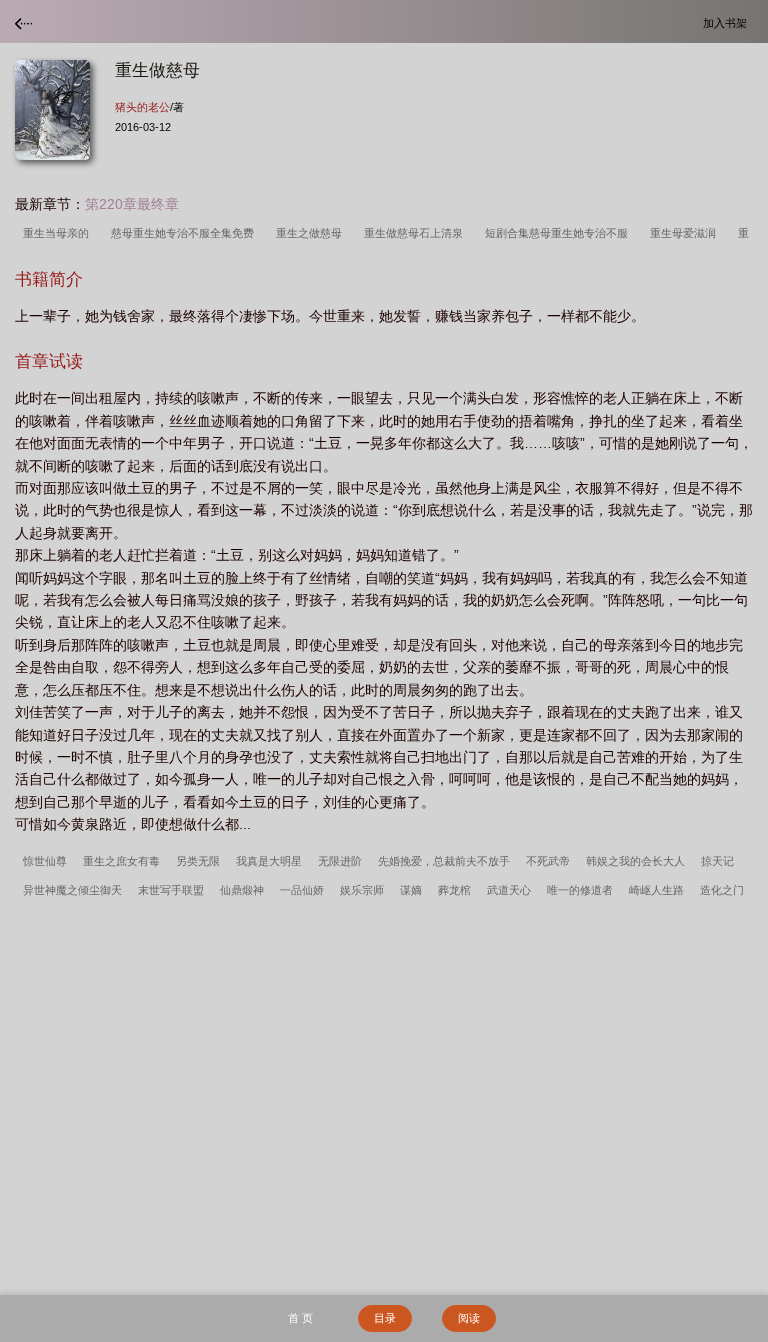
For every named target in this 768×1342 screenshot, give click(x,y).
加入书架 (728, 22)
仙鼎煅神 (242, 890)
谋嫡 (411, 890)
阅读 (469, 1318)
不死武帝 (548, 861)
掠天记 (717, 861)
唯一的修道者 (580, 890)
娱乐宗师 (362, 890)
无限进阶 (340, 861)
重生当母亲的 (59, 233)
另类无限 (198, 861)
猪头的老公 (142, 107)
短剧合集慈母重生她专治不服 (559, 233)
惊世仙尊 (45, 861)
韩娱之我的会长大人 (635, 861)
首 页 (300, 1318)
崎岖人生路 (656, 890)
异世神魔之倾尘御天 (72, 890)
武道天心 (509, 890)
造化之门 (722, 890)
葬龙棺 (454, 890)
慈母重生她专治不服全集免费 (185, 233)
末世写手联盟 (171, 890)
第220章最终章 (132, 204)
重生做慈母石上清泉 (416, 233)
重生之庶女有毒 (121, 861)
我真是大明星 (269, 861)
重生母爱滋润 (686, 233)
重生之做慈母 (312, 233)
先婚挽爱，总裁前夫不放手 (444, 861)
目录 (385, 1318)
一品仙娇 (302, 890)
